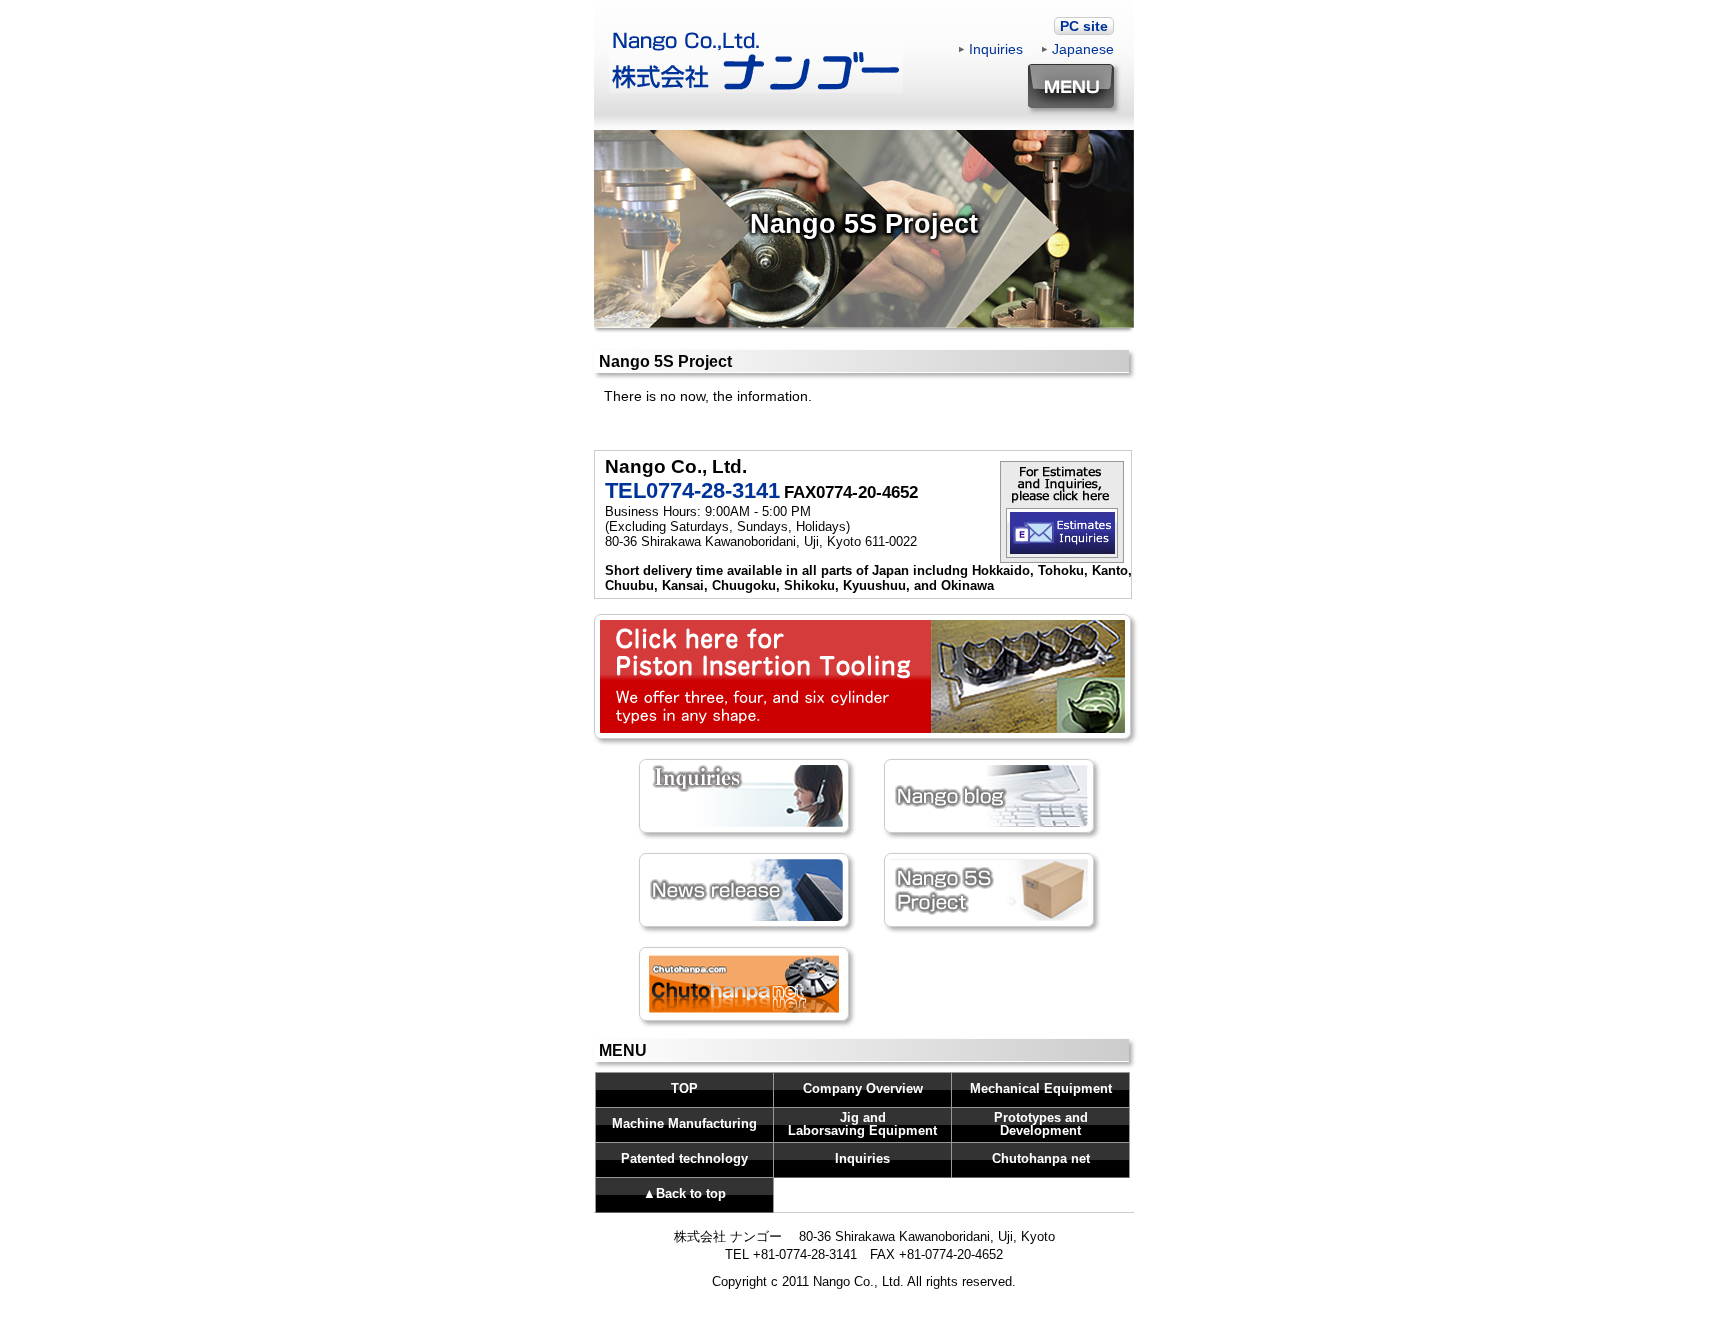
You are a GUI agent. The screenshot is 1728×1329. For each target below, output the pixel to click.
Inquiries (996, 49)
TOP (684, 1088)
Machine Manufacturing (684, 1123)
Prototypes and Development (1041, 1124)
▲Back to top (684, 1193)
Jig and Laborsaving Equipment (862, 1124)
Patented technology (684, 1158)
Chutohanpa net (1041, 1158)
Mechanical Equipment (1041, 1088)
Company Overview (863, 1088)
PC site (1084, 26)
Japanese (1083, 49)
